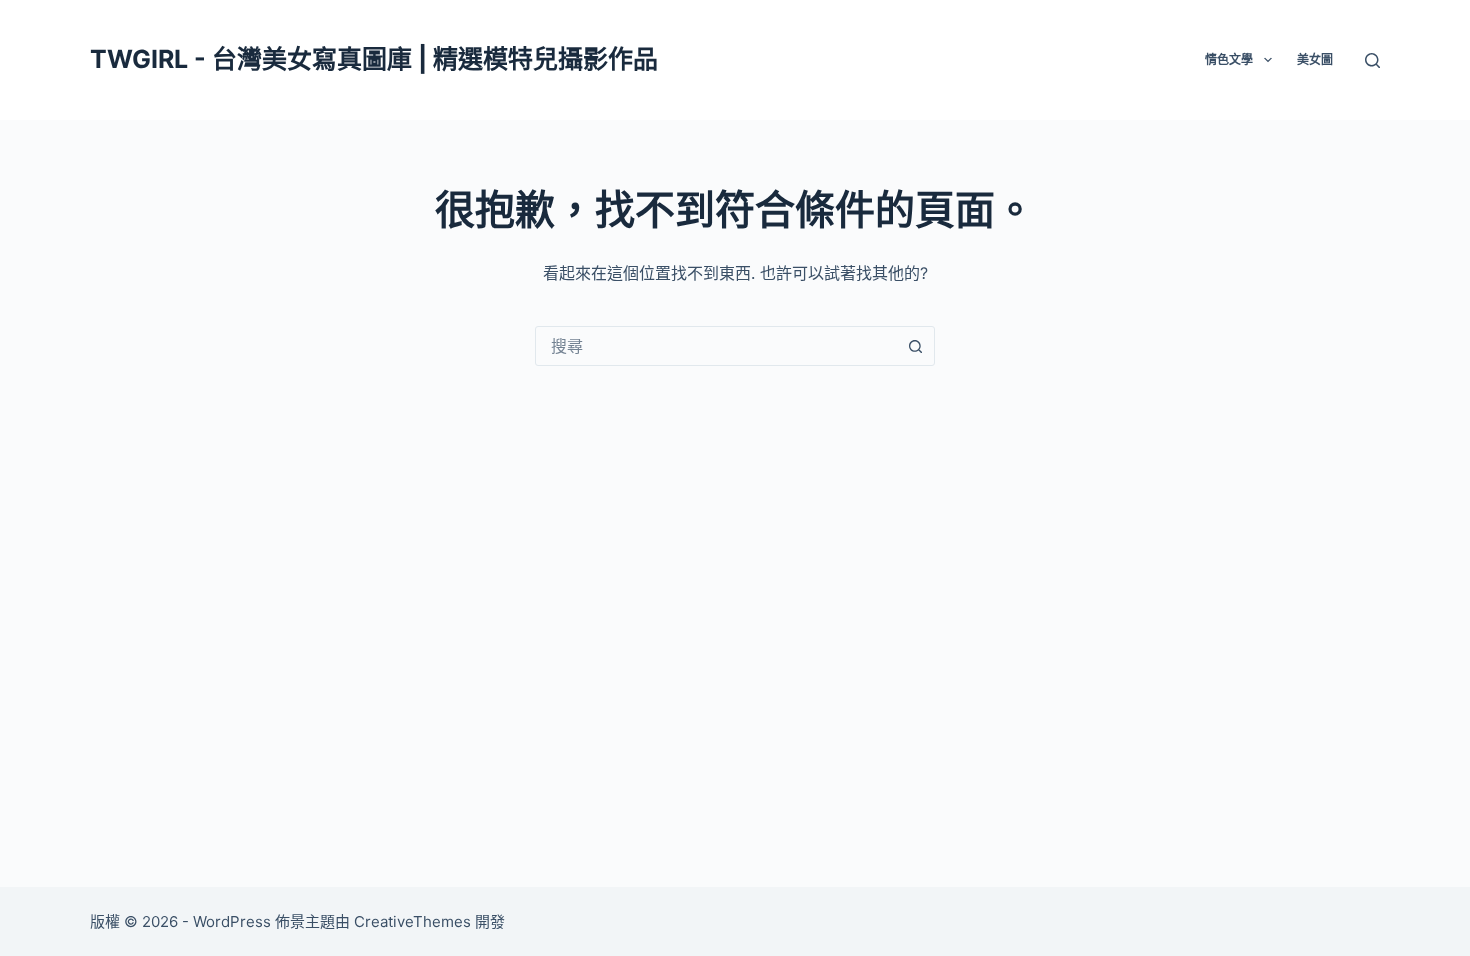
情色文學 (1229, 59)
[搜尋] (1372, 60)
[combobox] (716, 346)
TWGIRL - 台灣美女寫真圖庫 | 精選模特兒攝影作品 (374, 59)
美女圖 (1315, 59)
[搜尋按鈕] (915, 346)
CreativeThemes (412, 921)
